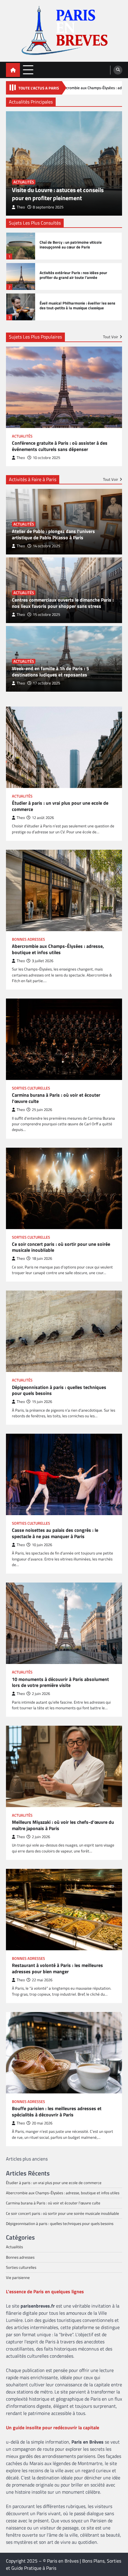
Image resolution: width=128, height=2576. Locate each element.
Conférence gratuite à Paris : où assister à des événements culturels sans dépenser (60, 446)
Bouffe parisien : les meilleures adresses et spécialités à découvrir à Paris (57, 2112)
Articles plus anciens (27, 2159)
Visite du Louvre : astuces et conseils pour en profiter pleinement (58, 194)
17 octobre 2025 (46, 683)
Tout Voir (111, 337)
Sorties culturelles (31, 1088)
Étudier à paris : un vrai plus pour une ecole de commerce (60, 806)
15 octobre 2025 (46, 615)
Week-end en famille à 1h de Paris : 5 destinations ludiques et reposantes (50, 672)
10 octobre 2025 (46, 458)
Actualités (24, 182)
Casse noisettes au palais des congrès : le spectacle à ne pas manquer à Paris (55, 1533)
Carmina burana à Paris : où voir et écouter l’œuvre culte (56, 1098)
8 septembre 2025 (48, 207)
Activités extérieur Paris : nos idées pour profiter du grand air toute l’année (73, 275)
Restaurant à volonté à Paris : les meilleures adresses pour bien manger (57, 1968)
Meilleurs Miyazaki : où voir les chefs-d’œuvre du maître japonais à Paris (63, 1825)
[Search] (118, 70)
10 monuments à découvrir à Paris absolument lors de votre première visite (60, 1682)
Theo (21, 207)
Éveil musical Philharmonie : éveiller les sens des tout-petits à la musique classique (77, 306)
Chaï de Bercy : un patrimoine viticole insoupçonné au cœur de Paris (71, 245)
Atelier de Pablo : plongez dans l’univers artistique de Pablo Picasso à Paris (53, 534)
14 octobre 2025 (46, 546)
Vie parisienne (18, 2277)
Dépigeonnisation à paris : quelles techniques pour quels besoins (59, 1390)
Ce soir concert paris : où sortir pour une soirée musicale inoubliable (61, 1247)
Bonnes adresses (28, 939)
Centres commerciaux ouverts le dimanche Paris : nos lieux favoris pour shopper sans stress (63, 603)
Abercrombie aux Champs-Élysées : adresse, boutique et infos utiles (58, 949)
